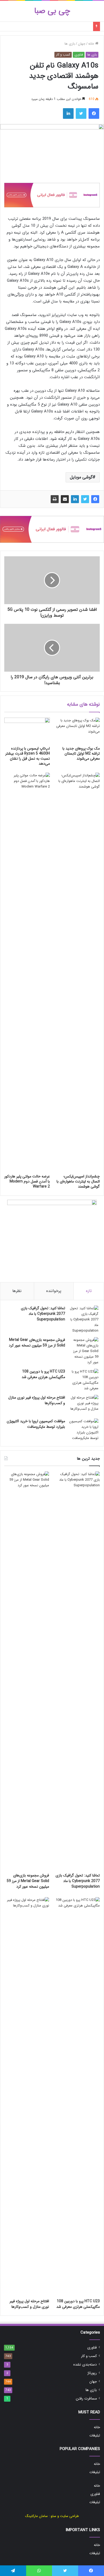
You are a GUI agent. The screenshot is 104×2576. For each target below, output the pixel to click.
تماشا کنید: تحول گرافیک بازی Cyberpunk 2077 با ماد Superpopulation (43, 1314)
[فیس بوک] (95, 499)
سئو (53, 2516)
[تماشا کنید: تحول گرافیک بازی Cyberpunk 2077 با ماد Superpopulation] (84, 1319)
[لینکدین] (75, 499)
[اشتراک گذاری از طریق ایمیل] (65, 499)
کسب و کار (63, 55)
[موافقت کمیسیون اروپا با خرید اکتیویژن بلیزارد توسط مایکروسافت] (84, 1430)
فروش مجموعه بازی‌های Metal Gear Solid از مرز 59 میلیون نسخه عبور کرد (37, 1343)
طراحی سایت (69, 2516)
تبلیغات (95, 2436)
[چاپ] (55, 499)
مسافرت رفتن (86, 2399)
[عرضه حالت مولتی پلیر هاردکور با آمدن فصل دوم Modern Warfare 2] (27, 972)
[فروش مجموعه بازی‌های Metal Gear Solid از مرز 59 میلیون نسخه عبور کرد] (84, 1351)
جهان (82, 44)
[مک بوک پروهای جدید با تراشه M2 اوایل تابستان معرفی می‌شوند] (77, 730)
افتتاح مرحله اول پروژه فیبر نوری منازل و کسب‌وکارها (37, 1400)
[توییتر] (85, 499)
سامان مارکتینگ (36, 2516)
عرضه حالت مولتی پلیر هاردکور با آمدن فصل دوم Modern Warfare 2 (27, 1181)
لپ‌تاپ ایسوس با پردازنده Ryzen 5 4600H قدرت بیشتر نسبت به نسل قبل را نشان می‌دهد (28, 756)
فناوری (79, 55)
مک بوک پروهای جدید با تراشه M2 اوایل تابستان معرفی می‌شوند (81, 754)
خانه (92, 44)
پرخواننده (54, 1291)
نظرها (17, 1291)
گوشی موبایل (81, 477)
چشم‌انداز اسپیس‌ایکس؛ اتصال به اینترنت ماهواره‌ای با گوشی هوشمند (78, 1181)
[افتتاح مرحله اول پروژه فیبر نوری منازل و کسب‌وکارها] (84, 1405)
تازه (89, 1291)
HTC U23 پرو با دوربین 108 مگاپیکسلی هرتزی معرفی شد (43, 1374)
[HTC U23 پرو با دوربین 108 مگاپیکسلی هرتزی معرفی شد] (84, 1380)
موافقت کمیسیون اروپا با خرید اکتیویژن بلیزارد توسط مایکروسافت (36, 1424)
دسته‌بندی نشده (85, 2365)
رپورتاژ (92, 2373)
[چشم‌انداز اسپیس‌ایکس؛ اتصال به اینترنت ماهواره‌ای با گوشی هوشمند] (77, 972)
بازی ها (70, 44)
